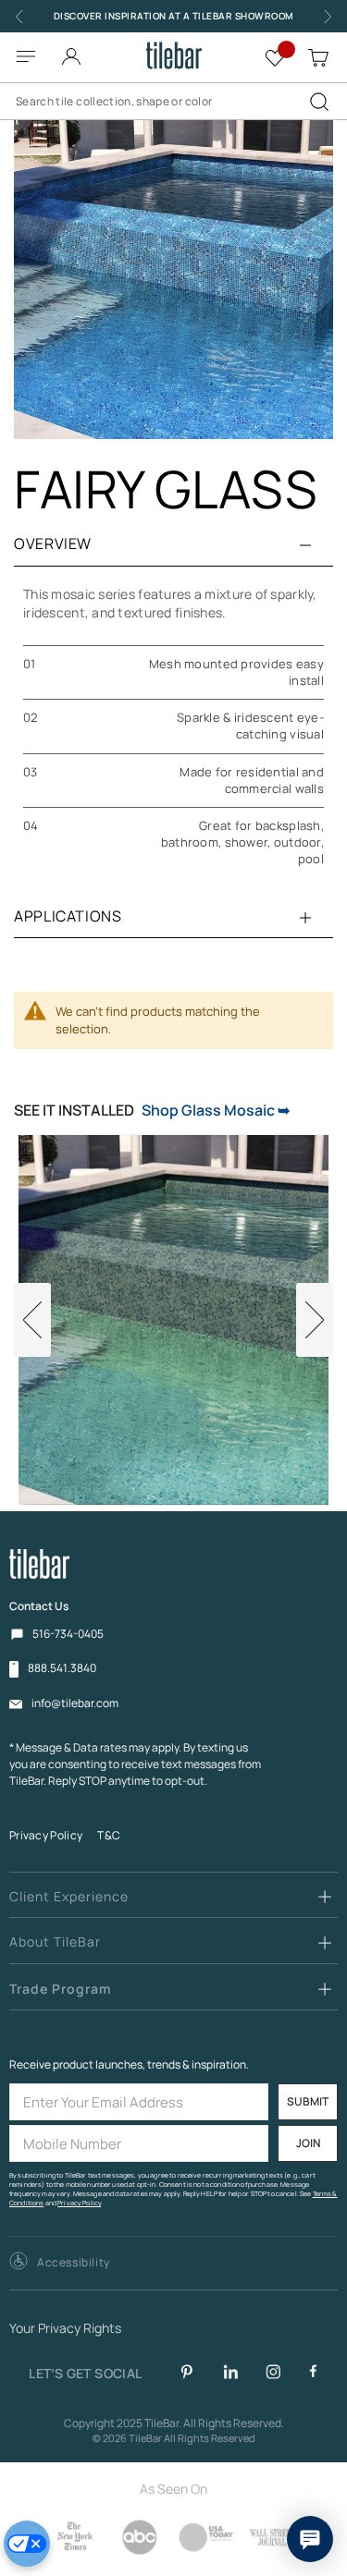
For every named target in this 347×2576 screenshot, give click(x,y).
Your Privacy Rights (65, 2329)
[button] (60, 2263)
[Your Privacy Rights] (27, 2544)
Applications (68, 916)
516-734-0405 (68, 1634)
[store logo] (174, 55)
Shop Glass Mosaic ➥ (216, 1110)
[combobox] (173, 102)
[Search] (319, 102)
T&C (109, 1835)
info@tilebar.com (75, 1703)
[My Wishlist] (275, 55)
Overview (53, 543)
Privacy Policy (46, 1835)
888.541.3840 (62, 1668)
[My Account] (71, 51)
